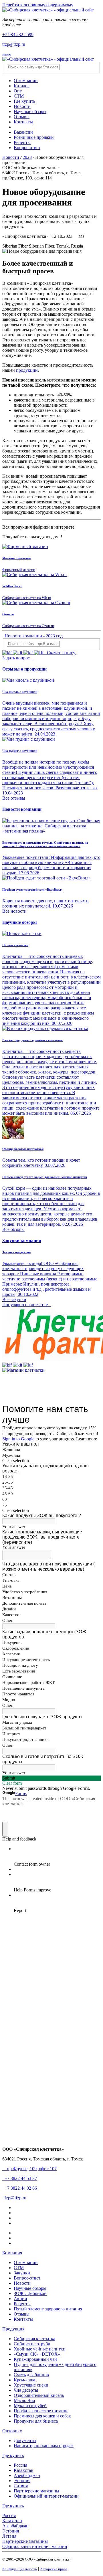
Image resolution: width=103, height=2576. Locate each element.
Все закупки (14, 1299)
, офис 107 (31, 2169)
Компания (12, 2253)
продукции (27, 370)
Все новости (14, 911)
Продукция (13, 2329)
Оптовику (12, 2431)
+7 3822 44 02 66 (20, 2188)
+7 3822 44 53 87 (20, 2178)
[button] (20, 922)
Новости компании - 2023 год (34, 636)
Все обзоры (13, 1229)
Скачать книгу (61, 653)
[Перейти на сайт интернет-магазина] (23, 1370)
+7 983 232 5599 (18, 34)
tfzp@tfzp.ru (14, 44)
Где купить (13, 2455)
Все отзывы (14, 798)
